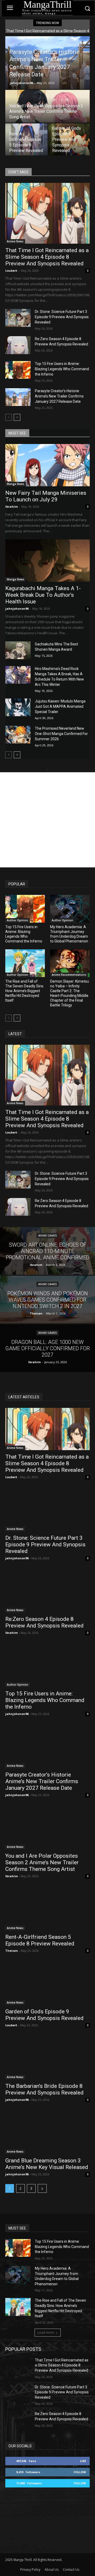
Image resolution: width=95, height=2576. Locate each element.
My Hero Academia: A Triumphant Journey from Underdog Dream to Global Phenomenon (69, 934)
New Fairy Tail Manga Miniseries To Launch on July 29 (46, 496)
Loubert (11, 270)
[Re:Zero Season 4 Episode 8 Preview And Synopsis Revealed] (18, 345)
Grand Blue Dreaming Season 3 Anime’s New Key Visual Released (47, 2164)
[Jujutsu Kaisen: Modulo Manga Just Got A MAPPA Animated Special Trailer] (18, 707)
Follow (80, 2472)
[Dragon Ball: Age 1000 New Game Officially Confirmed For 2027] (47, 1348)
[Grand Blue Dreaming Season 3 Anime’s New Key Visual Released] (47, 2133)
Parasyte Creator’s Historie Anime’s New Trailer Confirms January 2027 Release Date (59, 396)
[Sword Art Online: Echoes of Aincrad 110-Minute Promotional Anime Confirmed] (47, 1251)
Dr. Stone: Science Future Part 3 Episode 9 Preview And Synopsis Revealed (62, 317)
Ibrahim (11, 507)
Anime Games (47, 1236)
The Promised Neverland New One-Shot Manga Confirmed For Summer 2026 (61, 734)
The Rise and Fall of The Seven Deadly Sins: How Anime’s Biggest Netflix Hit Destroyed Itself (25, 991)
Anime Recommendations (69, 975)
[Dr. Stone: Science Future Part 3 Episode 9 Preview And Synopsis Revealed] (18, 318)
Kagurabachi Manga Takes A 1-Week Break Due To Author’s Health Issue (43, 595)
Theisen (12, 1951)
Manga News (16, 484)
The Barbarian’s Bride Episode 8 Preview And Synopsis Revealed (44, 2089)
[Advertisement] (47, 820)
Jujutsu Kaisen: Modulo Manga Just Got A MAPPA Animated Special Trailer (60, 706)
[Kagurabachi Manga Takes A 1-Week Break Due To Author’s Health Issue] (47, 561)
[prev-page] (9, 417)
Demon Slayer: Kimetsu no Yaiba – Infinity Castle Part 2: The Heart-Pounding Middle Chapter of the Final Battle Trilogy (70, 993)
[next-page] (17, 417)
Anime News (15, 241)
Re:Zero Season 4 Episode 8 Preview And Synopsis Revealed (44, 1622)
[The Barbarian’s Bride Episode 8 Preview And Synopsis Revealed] (47, 2058)
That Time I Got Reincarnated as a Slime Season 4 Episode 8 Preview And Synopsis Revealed (47, 257)
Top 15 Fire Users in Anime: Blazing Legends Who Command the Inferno (62, 369)
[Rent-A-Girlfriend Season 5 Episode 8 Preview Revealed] (26, 140)
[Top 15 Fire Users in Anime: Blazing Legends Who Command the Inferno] (18, 370)
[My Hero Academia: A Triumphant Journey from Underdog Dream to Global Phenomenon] (70, 909)
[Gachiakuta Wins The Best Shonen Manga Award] (18, 650)
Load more (46, 2332)
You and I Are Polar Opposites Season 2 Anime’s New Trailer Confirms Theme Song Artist (42, 1862)
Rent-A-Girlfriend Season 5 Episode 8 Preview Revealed (40, 1940)
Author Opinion (18, 920)
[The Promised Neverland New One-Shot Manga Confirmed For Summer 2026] (18, 735)
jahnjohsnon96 (21, 83)
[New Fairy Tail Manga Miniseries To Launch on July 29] (47, 465)
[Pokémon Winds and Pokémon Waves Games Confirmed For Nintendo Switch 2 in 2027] (47, 1299)
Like (83, 2461)
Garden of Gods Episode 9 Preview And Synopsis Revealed (44, 2015)
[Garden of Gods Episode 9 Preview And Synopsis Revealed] (69, 140)
